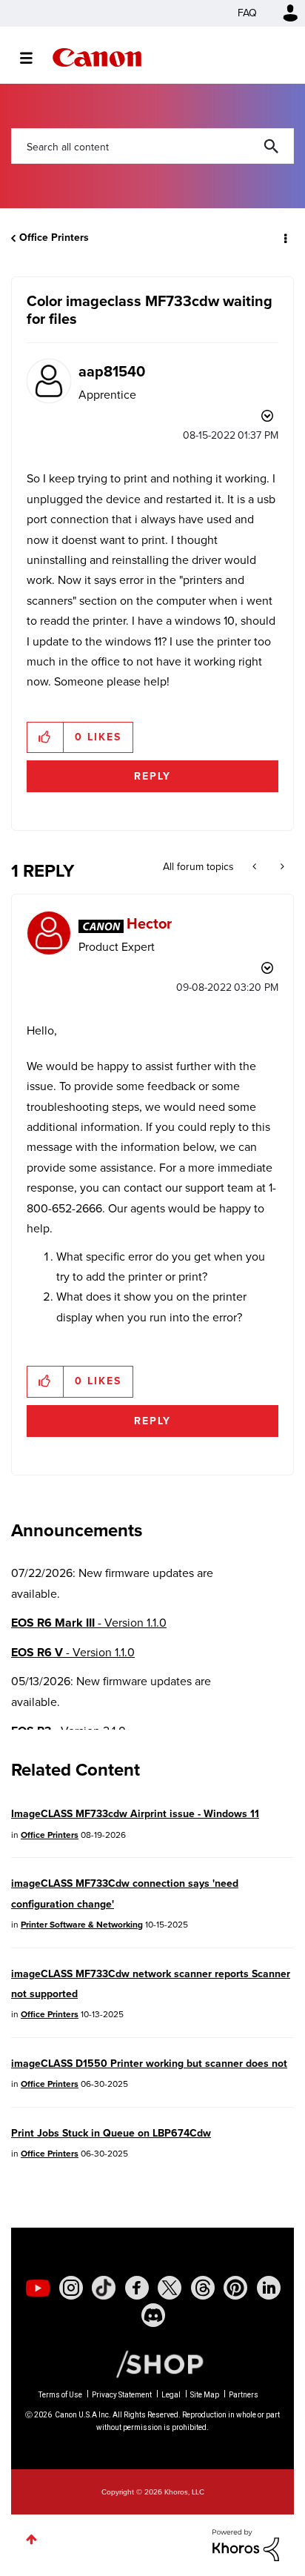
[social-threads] (203, 2288)
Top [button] (31, 2539)
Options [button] (284, 238)
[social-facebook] (137, 2288)
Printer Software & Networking (82, 1925)
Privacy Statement (122, 2395)
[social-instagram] (71, 2288)
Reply (152, 776)
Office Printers (54, 238)
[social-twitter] (170, 2288)
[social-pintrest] (235, 2288)
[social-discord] (153, 2315)
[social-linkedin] (269, 2288)
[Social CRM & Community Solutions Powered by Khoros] (246, 2544)
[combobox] (152, 146)
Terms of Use (60, 2395)
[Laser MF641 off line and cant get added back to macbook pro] (281, 867)
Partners (244, 2395)
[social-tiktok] (104, 2288)
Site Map (205, 2395)
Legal (171, 2395)
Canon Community (97, 57)
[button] (46, 737)
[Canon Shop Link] (152, 2363)
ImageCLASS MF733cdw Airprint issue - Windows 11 (135, 1814)
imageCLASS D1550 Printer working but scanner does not (149, 2064)
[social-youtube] (38, 2288)
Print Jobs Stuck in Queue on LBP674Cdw (111, 2133)
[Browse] (34, 58)
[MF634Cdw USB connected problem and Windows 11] (256, 867)
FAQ (247, 13)
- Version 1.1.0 (89, 1623)
